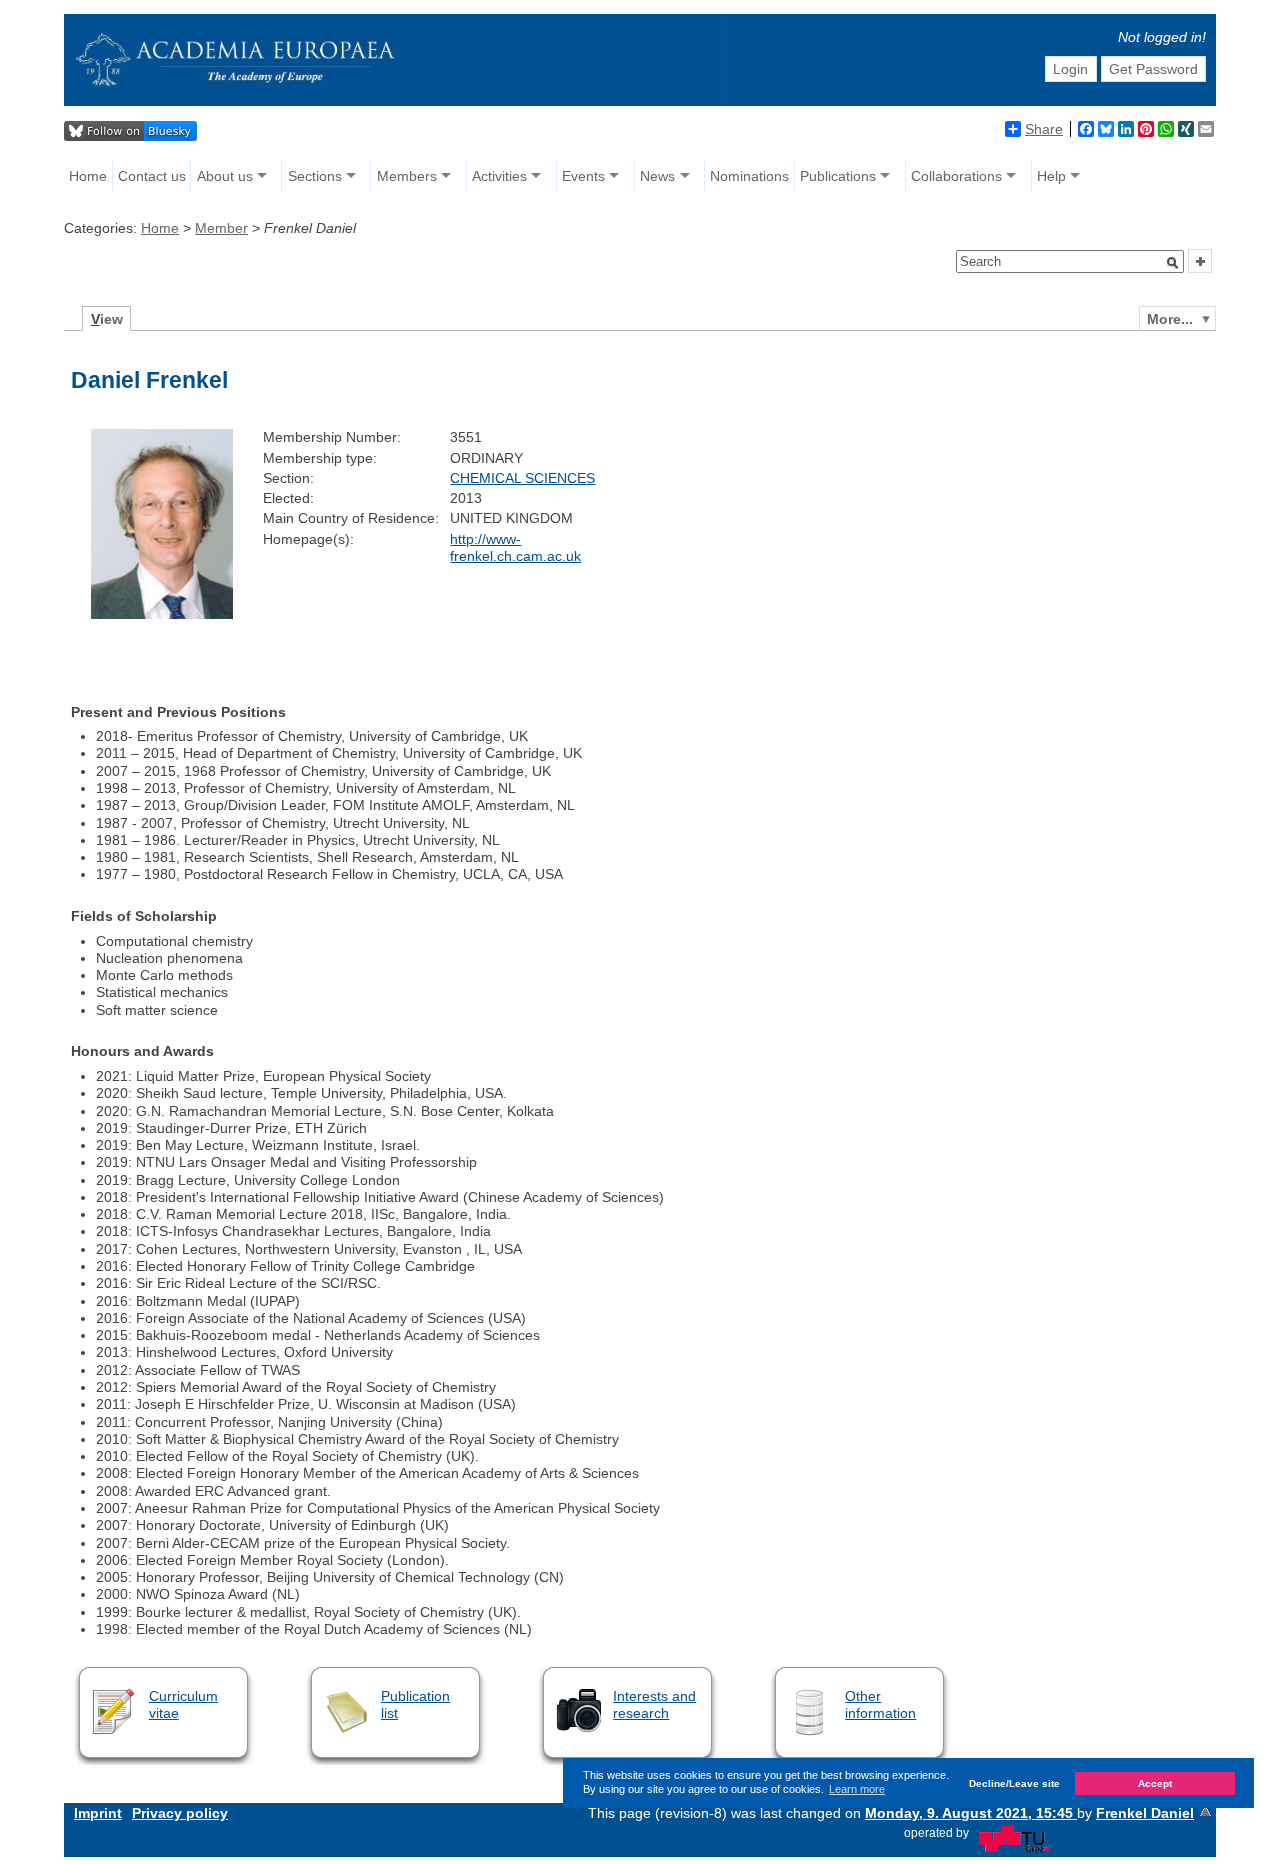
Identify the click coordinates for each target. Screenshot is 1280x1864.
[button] (1173, 263)
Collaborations (956, 176)
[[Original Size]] (162, 614)
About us (225, 176)
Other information (880, 1704)
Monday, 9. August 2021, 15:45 (971, 1813)
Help (1051, 176)
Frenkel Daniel (1145, 1813)
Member (221, 228)
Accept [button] (1155, 1782)
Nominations (749, 176)
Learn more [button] (857, 1789)
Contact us (152, 176)
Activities (499, 176)
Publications (838, 176)
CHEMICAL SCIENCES (522, 478)
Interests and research (654, 1704)
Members (407, 176)
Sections (315, 176)
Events (583, 176)
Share (1044, 129)
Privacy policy (180, 1813)
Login (1070, 69)
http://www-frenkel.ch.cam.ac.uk (515, 547)
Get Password (1153, 69)
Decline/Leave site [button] (1014, 1782)
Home (88, 176)
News (657, 176)
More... (1170, 319)
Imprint (98, 1813)
